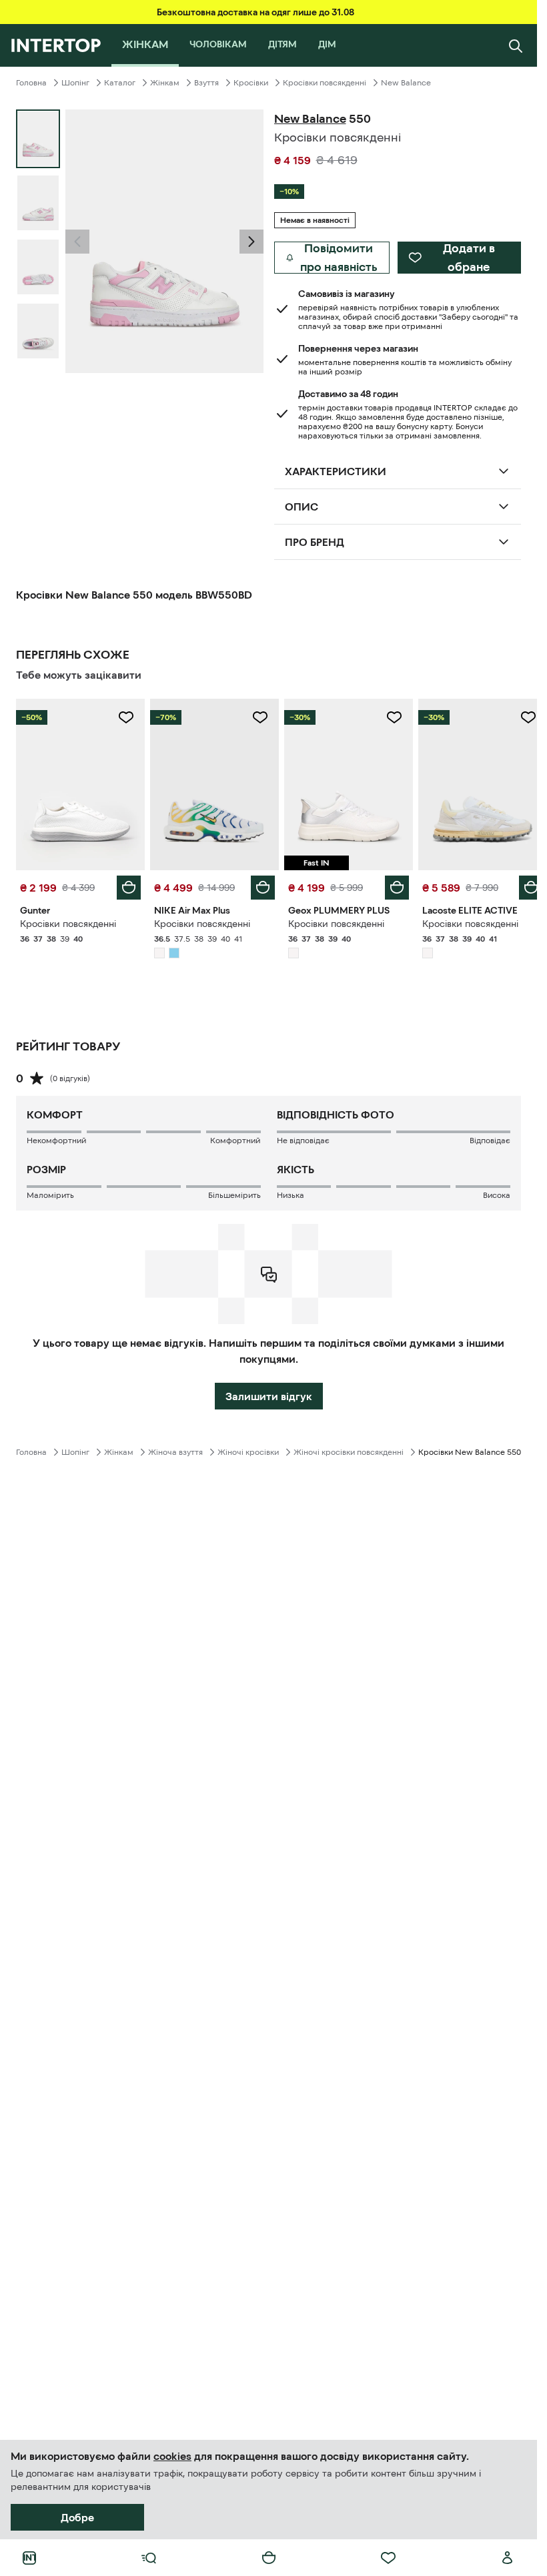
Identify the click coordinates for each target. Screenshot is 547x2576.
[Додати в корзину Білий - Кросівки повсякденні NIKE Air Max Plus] (258, 884)
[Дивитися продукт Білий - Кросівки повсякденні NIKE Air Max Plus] (210, 783)
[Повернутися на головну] (56, 45)
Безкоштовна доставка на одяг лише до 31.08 (255, 12)
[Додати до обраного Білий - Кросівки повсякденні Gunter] (123, 717)
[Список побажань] (388, 2558)
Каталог (120, 83)
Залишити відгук (269, 1393)
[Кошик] (269, 2558)
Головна (31, 83)
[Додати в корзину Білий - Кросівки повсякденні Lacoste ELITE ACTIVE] (521, 884)
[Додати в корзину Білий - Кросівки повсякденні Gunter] (126, 884)
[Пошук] (516, 45)
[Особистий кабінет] (508, 2558)
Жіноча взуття (175, 1449)
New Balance (406, 83)
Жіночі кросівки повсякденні (349, 1449)
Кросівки (251, 83)
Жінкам (165, 83)
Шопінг (75, 83)
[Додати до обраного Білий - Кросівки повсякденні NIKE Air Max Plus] (255, 717)
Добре (77, 2517)
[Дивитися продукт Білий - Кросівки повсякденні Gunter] (79, 783)
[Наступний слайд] (251, 242)
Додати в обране (469, 258)
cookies (172, 2456)
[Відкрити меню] (149, 2558)
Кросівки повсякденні (325, 83)
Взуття (206, 83)
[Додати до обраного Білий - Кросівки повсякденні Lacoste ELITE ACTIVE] (518, 717)
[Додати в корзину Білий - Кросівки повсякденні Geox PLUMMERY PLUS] (390, 884)
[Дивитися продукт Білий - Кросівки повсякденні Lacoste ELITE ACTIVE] (474, 783)
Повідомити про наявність (339, 258)
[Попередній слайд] (77, 242)
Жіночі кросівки (248, 1449)
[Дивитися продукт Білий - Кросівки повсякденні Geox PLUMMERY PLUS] (343, 783)
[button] (77, 242)
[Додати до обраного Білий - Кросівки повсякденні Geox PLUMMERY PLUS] (387, 717)
